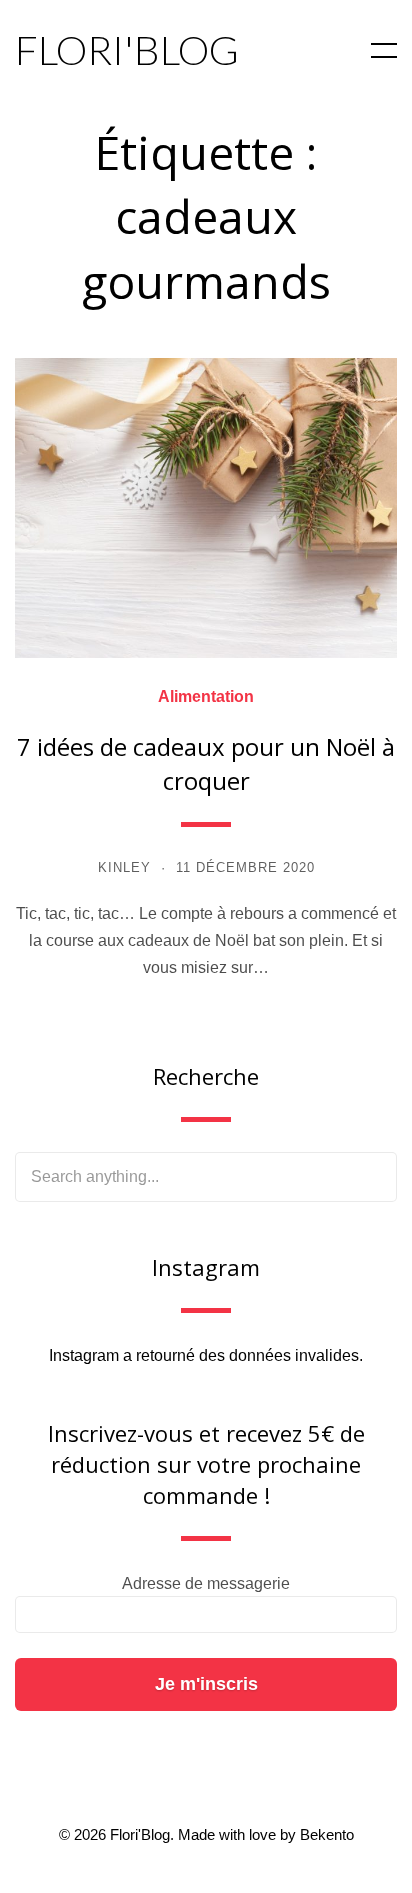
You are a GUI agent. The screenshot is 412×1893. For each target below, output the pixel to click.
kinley (124, 867)
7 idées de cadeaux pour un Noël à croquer (206, 763)
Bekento (327, 1834)
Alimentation (206, 697)
